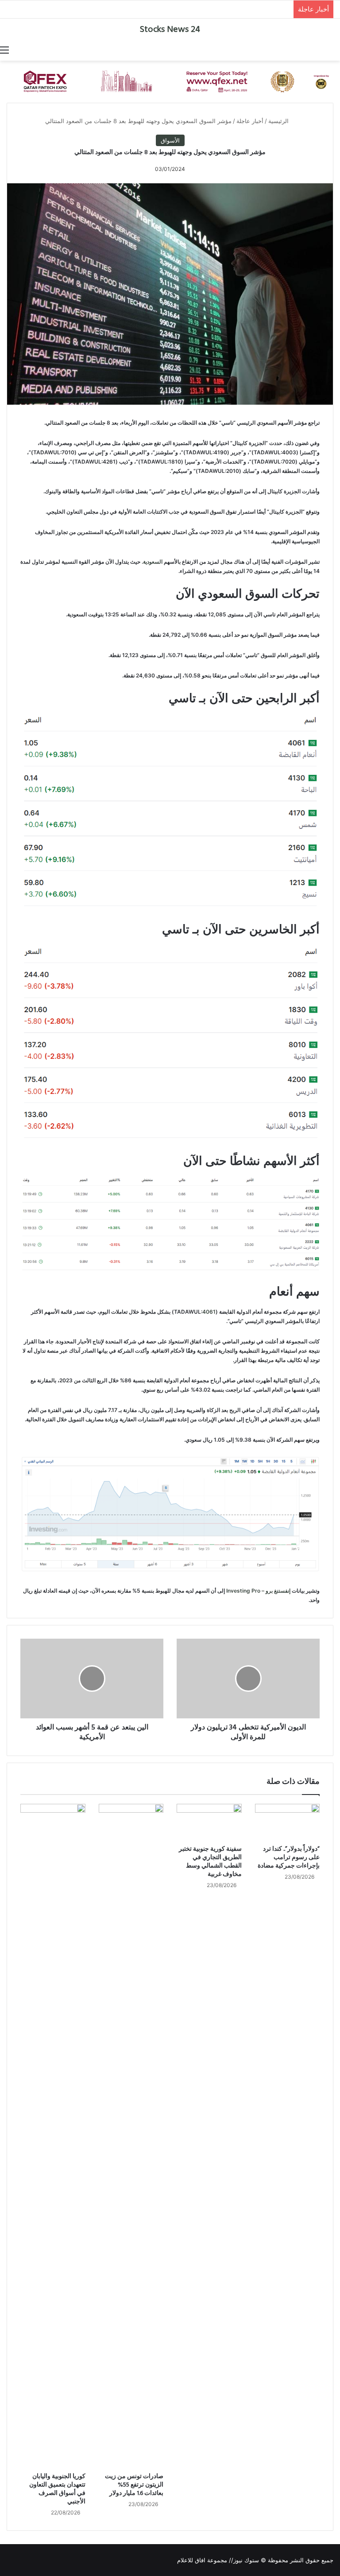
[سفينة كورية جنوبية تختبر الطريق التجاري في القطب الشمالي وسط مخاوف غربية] (209, 1822)
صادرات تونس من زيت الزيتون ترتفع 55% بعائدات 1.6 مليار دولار (134, 2485)
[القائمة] (4, 50)
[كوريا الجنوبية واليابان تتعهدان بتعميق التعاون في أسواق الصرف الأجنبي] (53, 2136)
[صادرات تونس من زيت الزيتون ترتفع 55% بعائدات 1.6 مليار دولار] (131, 2136)
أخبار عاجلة (250, 121)
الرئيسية (279, 121)
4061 (209, 1312)
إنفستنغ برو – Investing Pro (259, 1591)
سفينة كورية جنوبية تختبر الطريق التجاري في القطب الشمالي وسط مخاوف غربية (210, 1862)
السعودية (153, 562)
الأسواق (170, 140)
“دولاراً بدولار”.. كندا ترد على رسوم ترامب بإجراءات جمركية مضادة (289, 1858)
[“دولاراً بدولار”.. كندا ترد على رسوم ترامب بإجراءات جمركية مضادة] (288, 1822)
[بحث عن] (336, 50)
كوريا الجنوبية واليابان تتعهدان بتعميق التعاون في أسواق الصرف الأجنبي (57, 2489)
